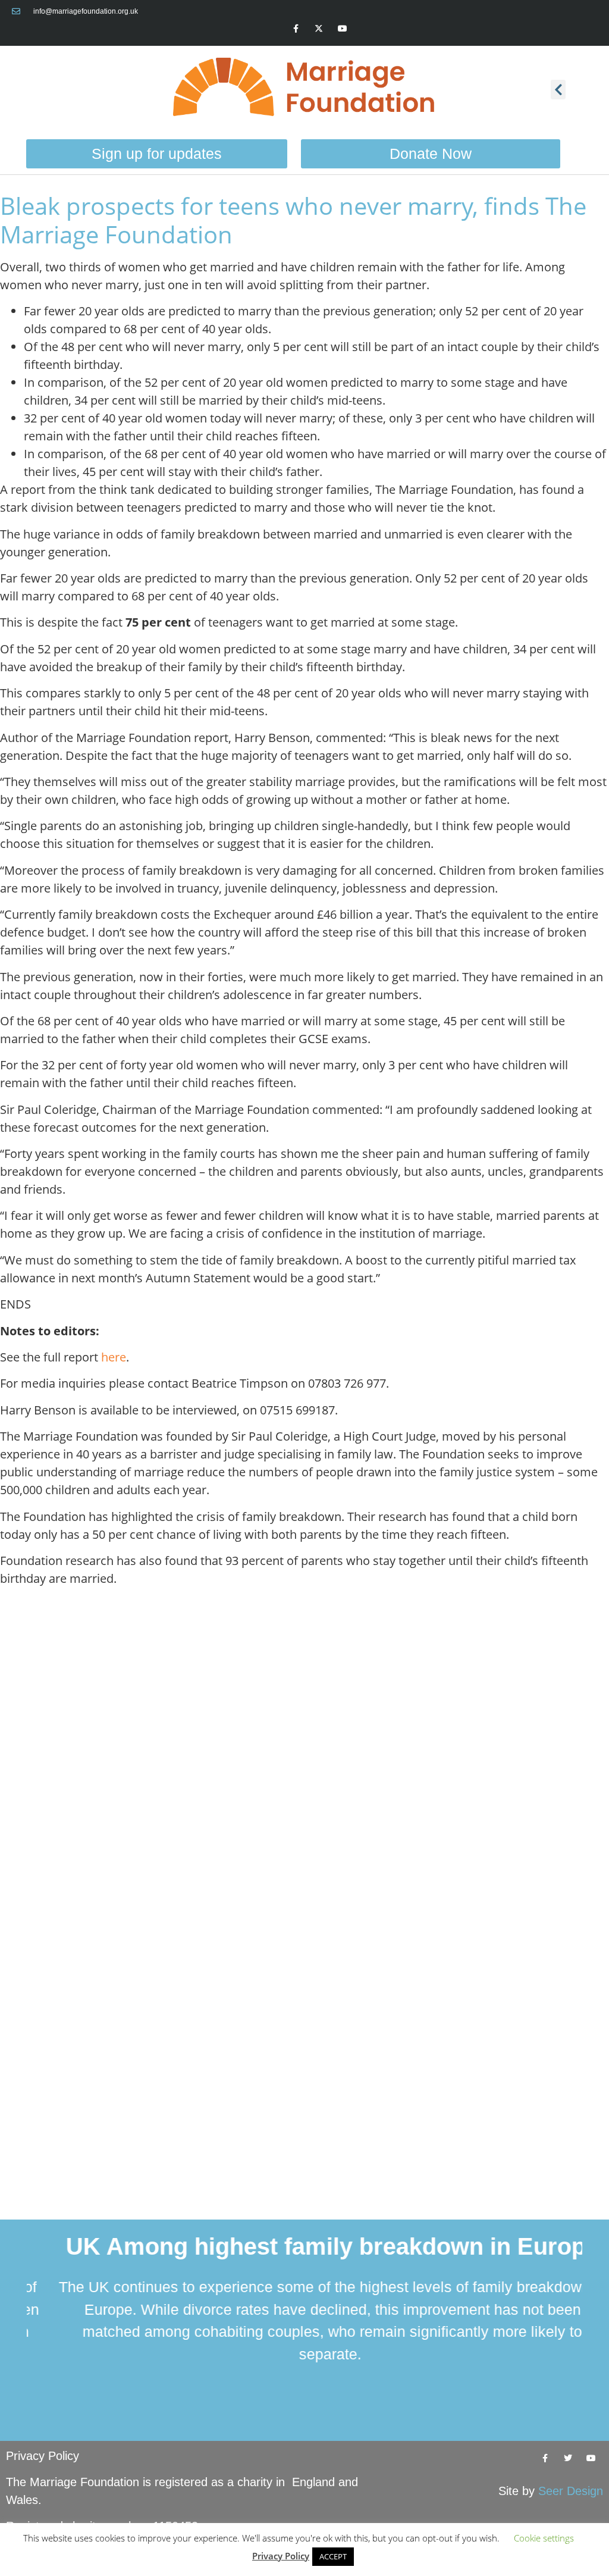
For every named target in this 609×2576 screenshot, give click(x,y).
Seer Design (571, 2491)
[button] (558, 90)
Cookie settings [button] (544, 2538)
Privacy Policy (43, 2456)
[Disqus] (304, 1745)
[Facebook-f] (296, 28)
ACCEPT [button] (333, 2556)
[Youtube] (342, 28)
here (114, 1357)
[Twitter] (568, 2458)
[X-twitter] (319, 28)
